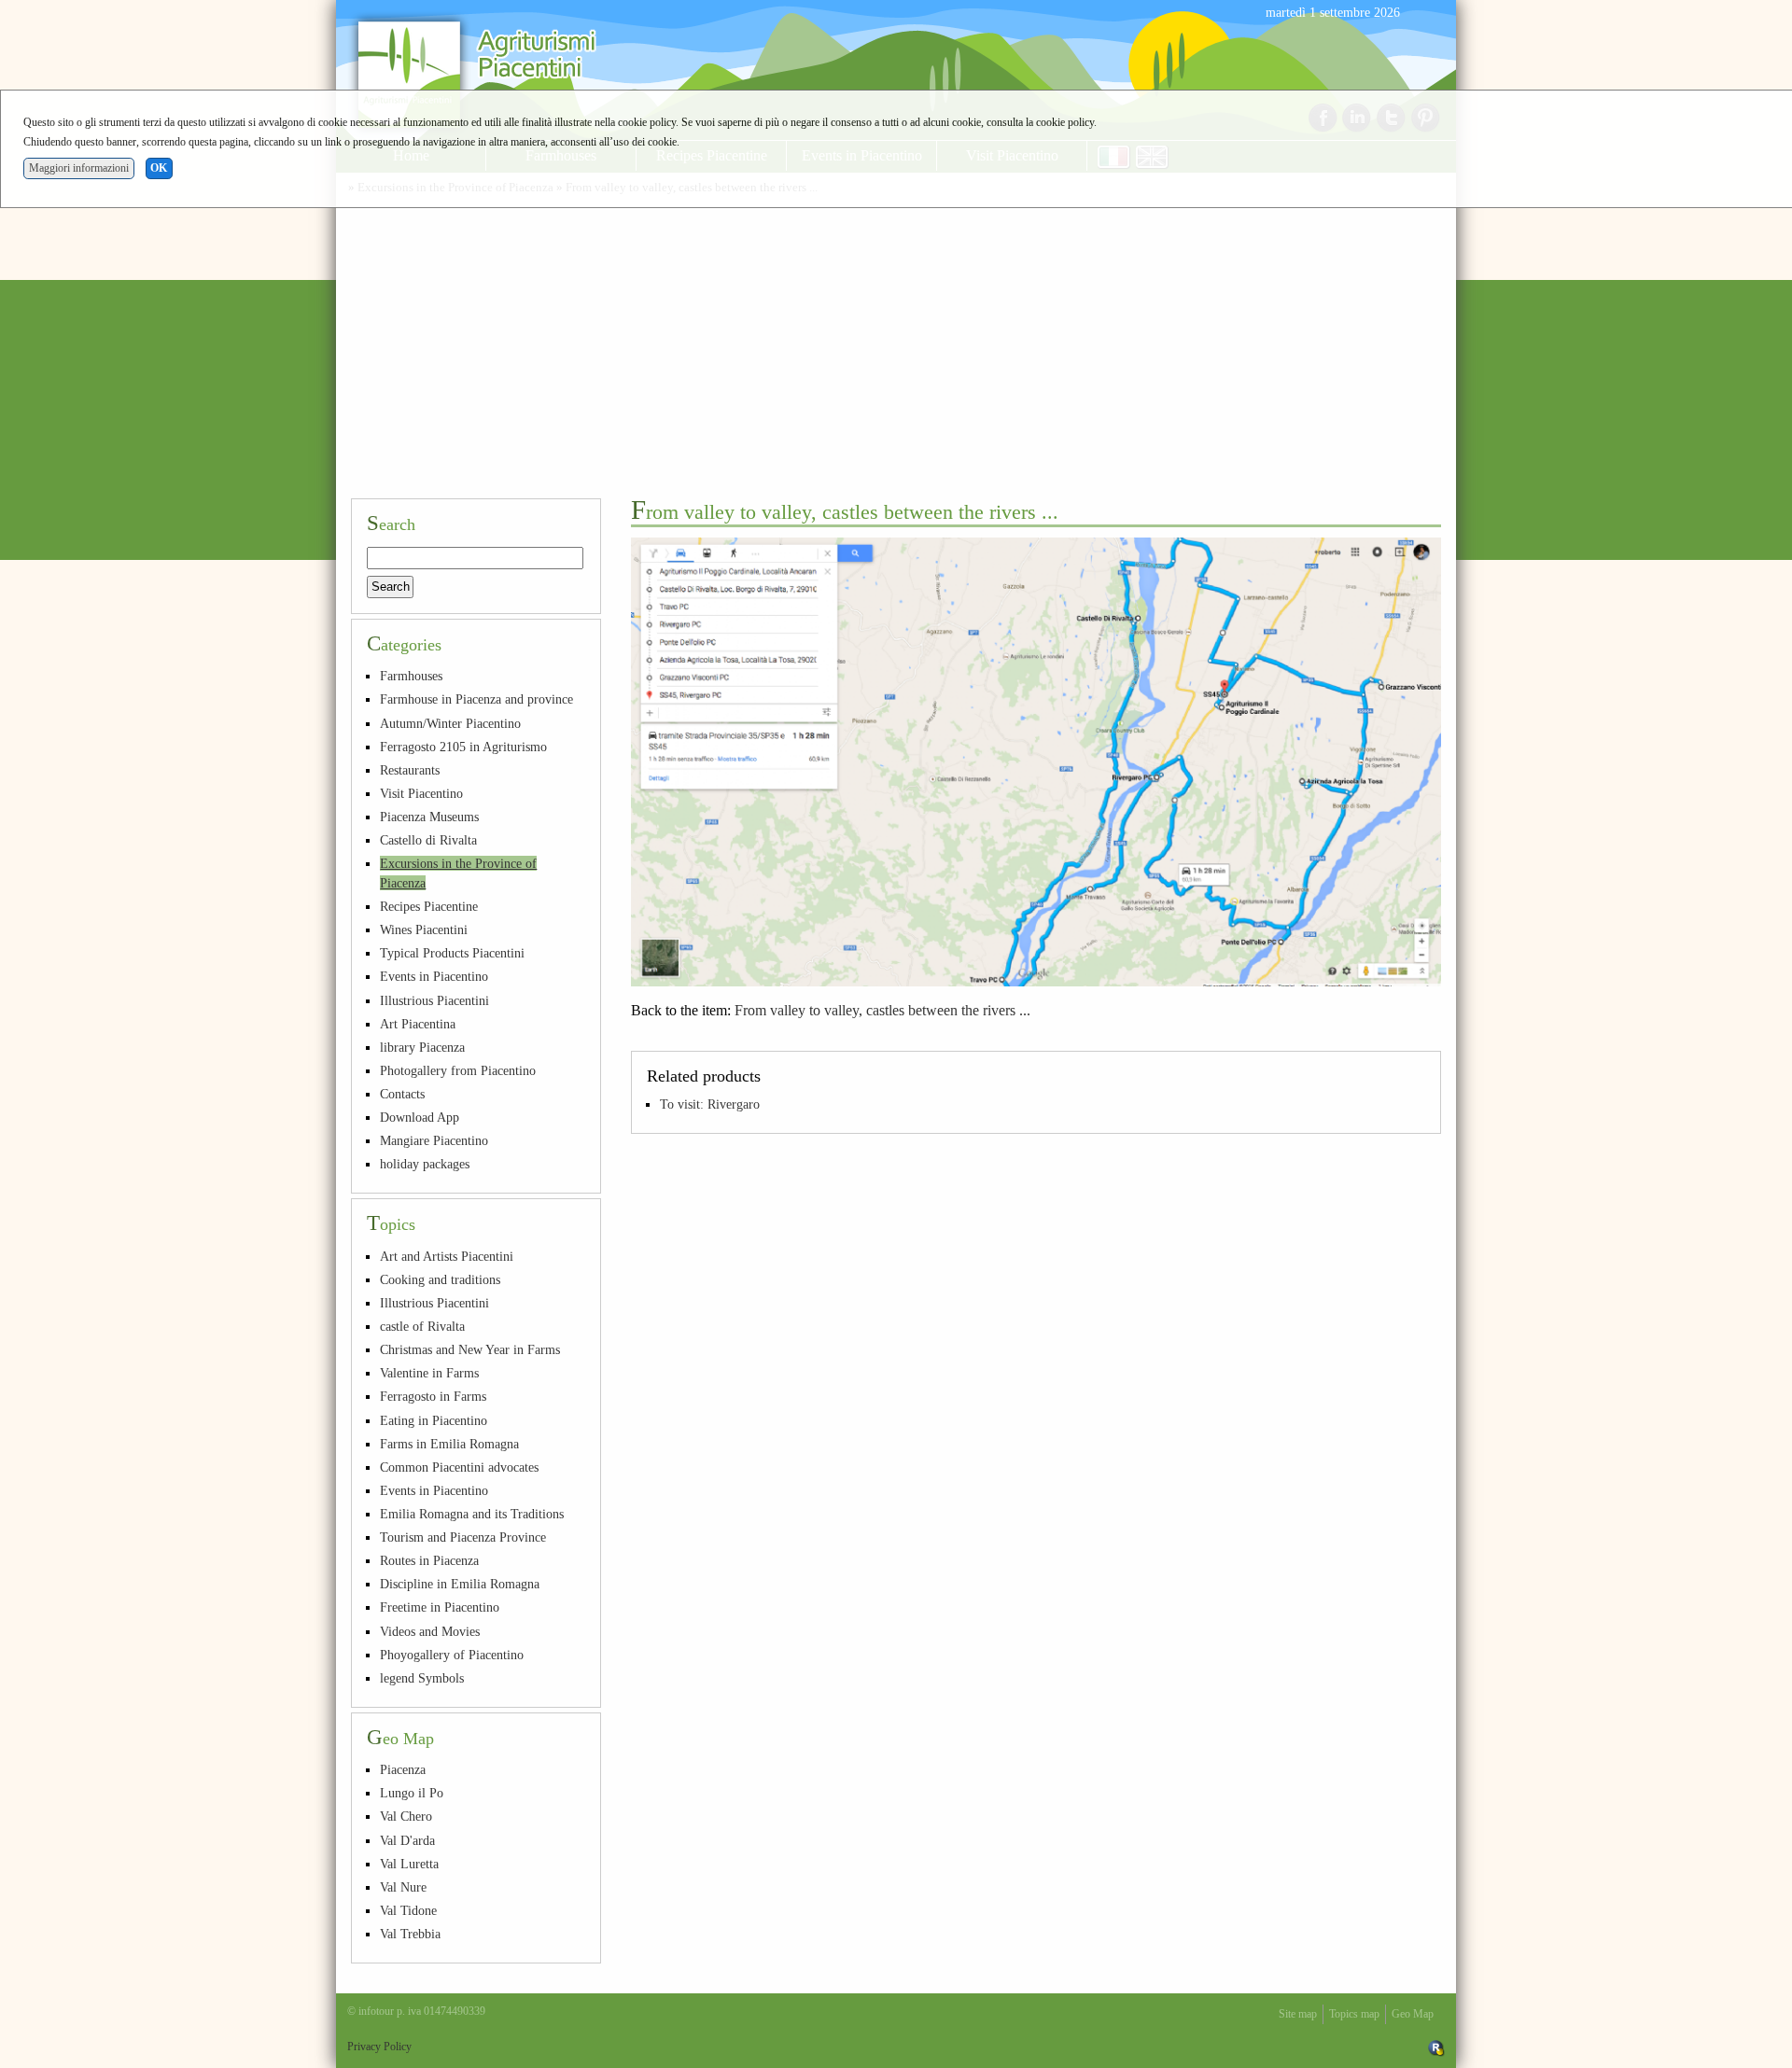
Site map (1298, 2014)
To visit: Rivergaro (710, 1104)
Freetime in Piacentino (440, 1607)
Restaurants (410, 770)
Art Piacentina (418, 1024)
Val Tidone (408, 1910)
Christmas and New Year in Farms (470, 1349)
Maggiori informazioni (79, 168)
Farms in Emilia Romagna (449, 1444)
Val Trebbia (410, 1934)
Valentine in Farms (429, 1373)
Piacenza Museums (429, 817)
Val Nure (403, 1887)
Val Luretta (409, 1864)
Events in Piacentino (434, 976)
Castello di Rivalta (428, 840)
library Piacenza (422, 1047)
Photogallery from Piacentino (458, 1070)
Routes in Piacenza (429, 1560)
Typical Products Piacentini (452, 953)
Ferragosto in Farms (433, 1396)
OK (159, 168)
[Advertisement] (896, 343)
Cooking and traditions (440, 1279)
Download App (420, 1117)
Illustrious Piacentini (434, 1000)
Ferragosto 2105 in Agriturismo (463, 747)
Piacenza (403, 1769)
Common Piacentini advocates (459, 1467)
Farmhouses (411, 676)
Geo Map (1413, 2014)
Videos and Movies (430, 1631)
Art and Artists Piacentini (447, 1256)
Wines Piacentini (424, 929)
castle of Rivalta (422, 1326)
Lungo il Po (412, 1793)
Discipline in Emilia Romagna (460, 1584)
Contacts (402, 1094)
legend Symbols (422, 1678)
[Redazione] (1436, 2047)
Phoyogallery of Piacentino (452, 1655)
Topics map (1354, 2014)
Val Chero (406, 1816)
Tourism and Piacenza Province (463, 1537)
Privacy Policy (379, 2047)
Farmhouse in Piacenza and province (476, 699)
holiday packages (425, 1164)
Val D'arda (407, 1840)
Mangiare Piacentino (434, 1140)
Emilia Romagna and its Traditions (472, 1514)
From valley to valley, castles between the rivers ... (882, 1010)
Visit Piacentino (421, 793)
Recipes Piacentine (429, 906)
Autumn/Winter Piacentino (450, 723)
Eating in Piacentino (434, 1420)
